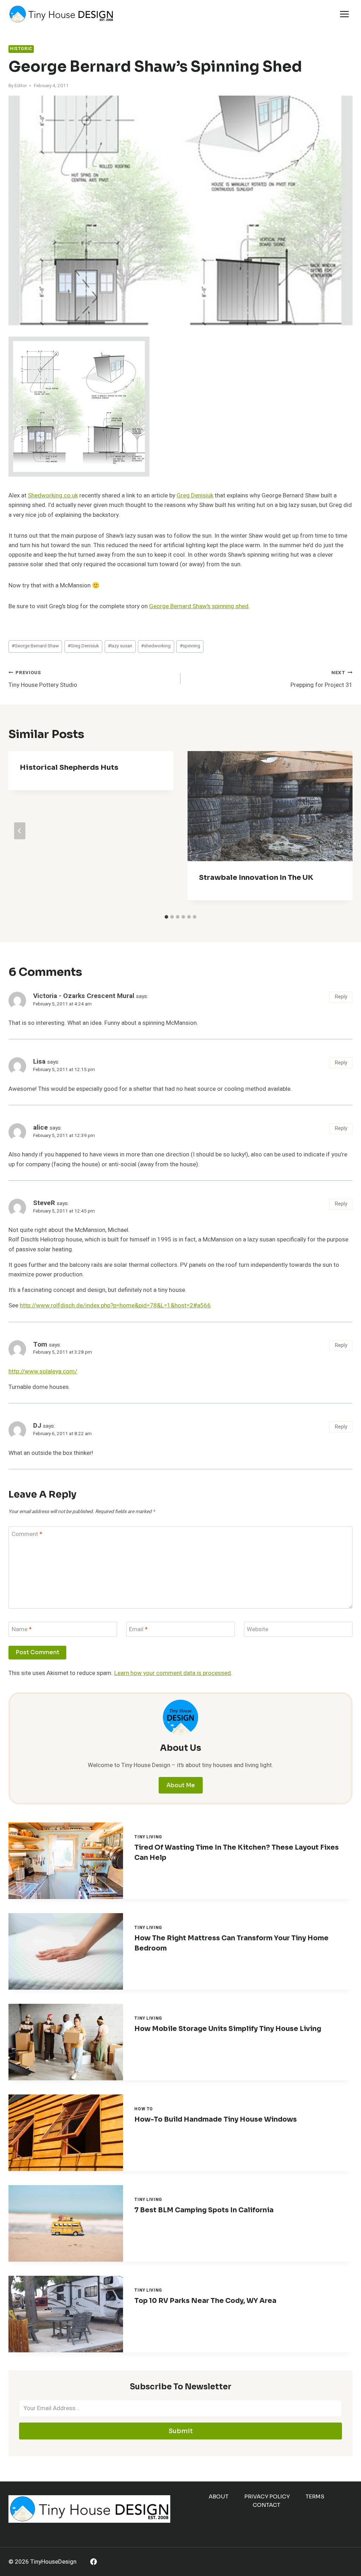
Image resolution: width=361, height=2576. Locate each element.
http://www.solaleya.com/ (43, 1371)
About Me (181, 1785)
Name (22, 1630)
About (219, 2496)
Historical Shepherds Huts (69, 767)
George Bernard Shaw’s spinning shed (199, 606)
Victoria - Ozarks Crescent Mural (84, 996)
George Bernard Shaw (35, 646)
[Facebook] (94, 2562)
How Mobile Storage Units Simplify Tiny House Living (228, 2029)
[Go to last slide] (20, 831)
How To (144, 2109)
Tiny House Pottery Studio (43, 679)
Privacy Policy (267, 2496)
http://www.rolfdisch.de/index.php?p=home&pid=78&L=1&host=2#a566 (115, 1305)
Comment (27, 1534)
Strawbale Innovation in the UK (256, 878)
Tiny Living (148, 1837)
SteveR (44, 1203)
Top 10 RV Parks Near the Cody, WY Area (205, 2301)
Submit (181, 2431)
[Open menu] (344, 14)
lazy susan (120, 646)
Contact (267, 2505)
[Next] (341, 831)
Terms (315, 2496)
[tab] (166, 917)
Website (258, 1630)
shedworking (156, 646)
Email (138, 1630)
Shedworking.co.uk (53, 495)
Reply (341, 997)
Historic (21, 49)
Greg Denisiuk (195, 495)
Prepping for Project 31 (322, 679)
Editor (21, 86)
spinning (190, 646)
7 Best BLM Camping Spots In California (204, 2210)
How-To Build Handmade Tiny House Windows (216, 2120)
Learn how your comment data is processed (173, 1673)
